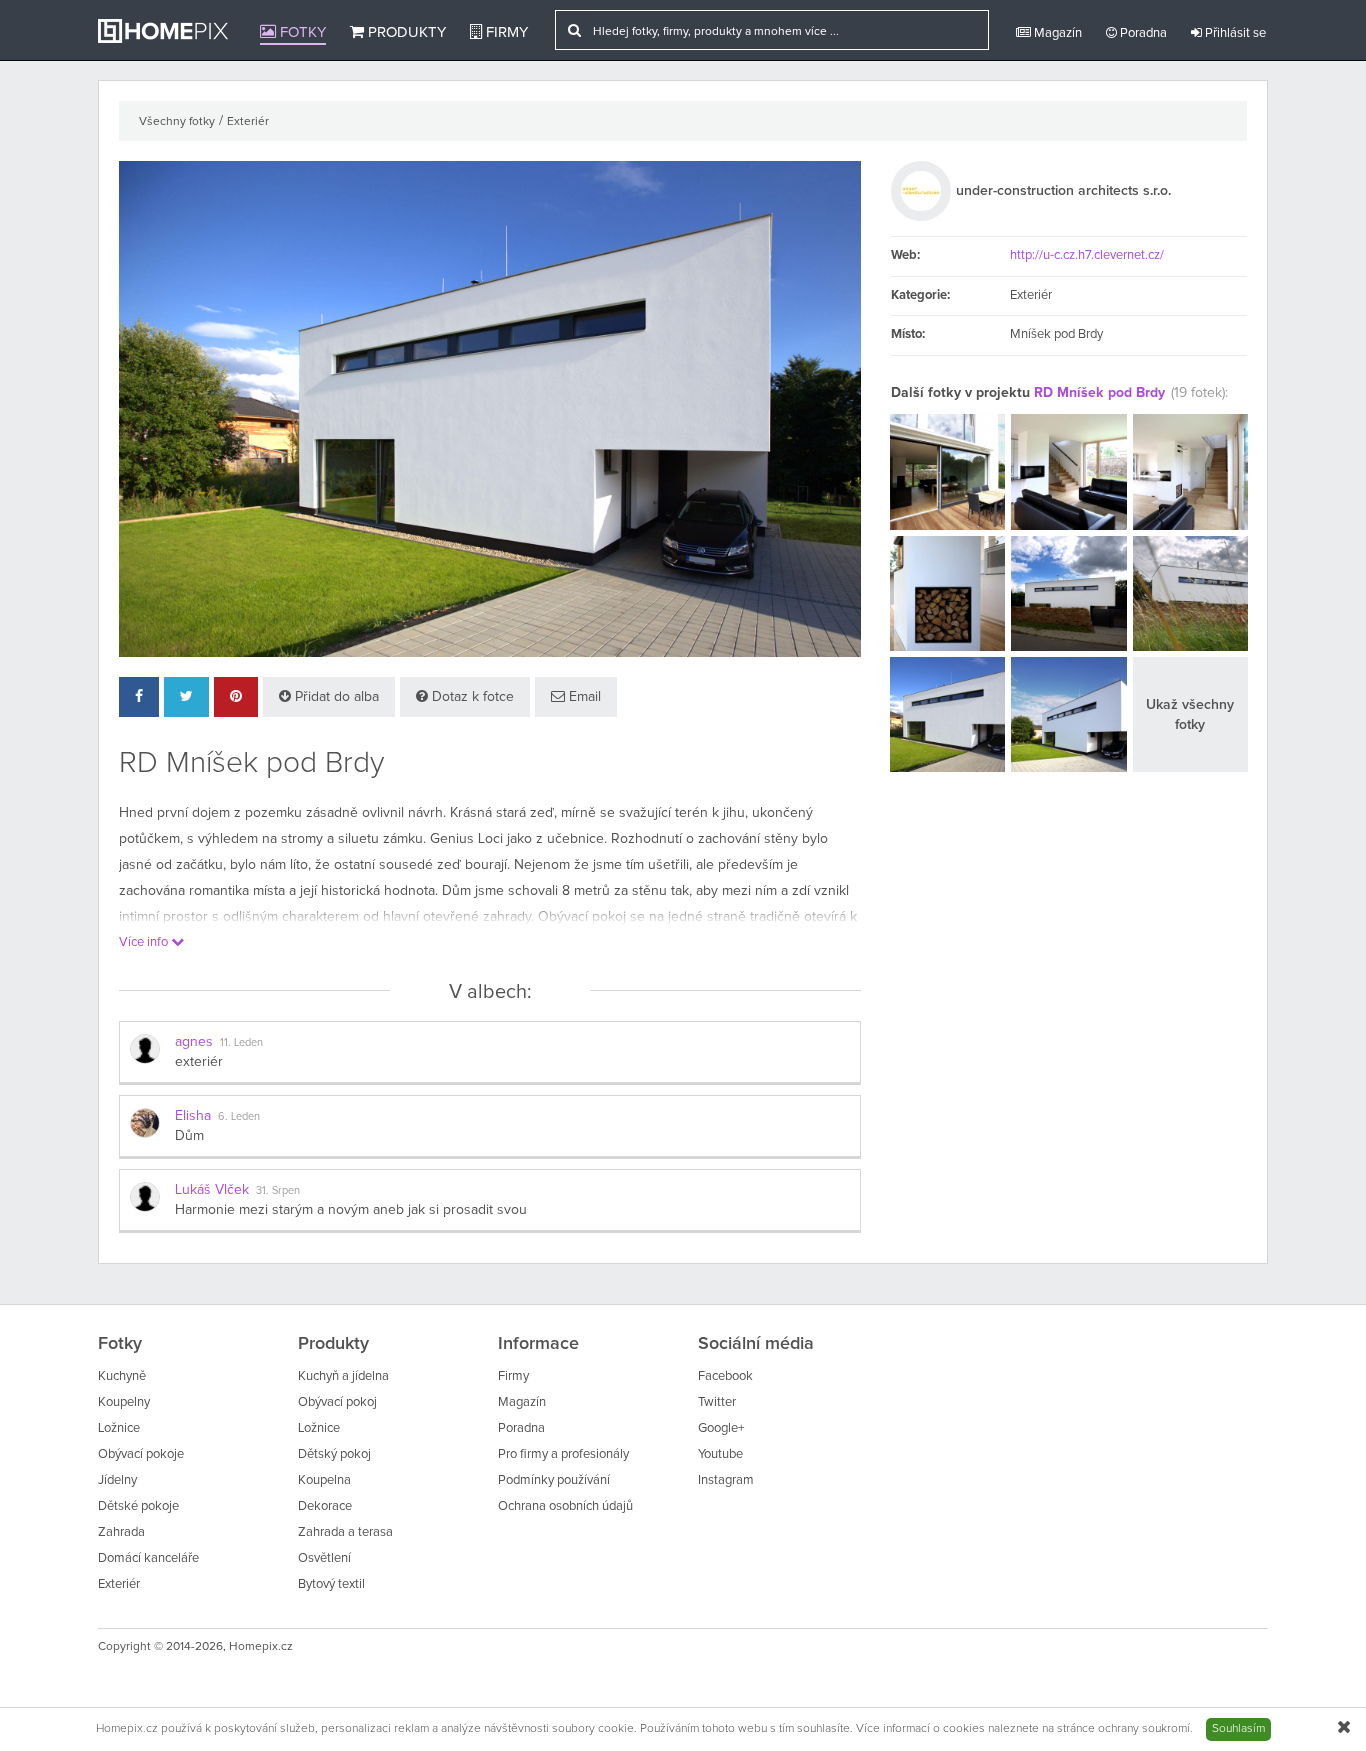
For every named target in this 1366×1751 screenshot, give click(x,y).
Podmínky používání (554, 1480)
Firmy (505, 32)
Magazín (1056, 33)
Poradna (1142, 33)
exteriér (199, 1062)
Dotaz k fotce (471, 697)
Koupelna (324, 1480)
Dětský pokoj (334, 1454)
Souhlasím (1238, 1729)
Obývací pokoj (337, 1402)
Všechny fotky (177, 122)
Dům (189, 1136)
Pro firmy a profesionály (563, 1454)
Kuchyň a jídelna (343, 1376)
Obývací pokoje (141, 1454)
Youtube (720, 1454)
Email (583, 697)
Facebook (725, 1376)
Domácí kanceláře (148, 1558)
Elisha (193, 1116)
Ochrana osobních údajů (565, 1506)
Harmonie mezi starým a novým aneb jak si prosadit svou (351, 1210)
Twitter (717, 1402)
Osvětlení (324, 1558)
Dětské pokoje (138, 1506)
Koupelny (124, 1402)
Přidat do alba (335, 697)
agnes (194, 1042)
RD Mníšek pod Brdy (1099, 393)
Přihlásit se (1234, 33)
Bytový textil (331, 1584)
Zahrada (121, 1532)
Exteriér (248, 122)
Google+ (721, 1428)
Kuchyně (122, 1376)
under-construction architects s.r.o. (1063, 191)
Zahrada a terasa (345, 1532)
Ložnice (119, 1428)
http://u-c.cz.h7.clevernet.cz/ (1087, 255)
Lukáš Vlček (212, 1190)
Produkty (405, 32)
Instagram (726, 1480)
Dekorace (325, 1506)
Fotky (301, 32)
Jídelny (117, 1480)
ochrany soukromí (1144, 1729)
